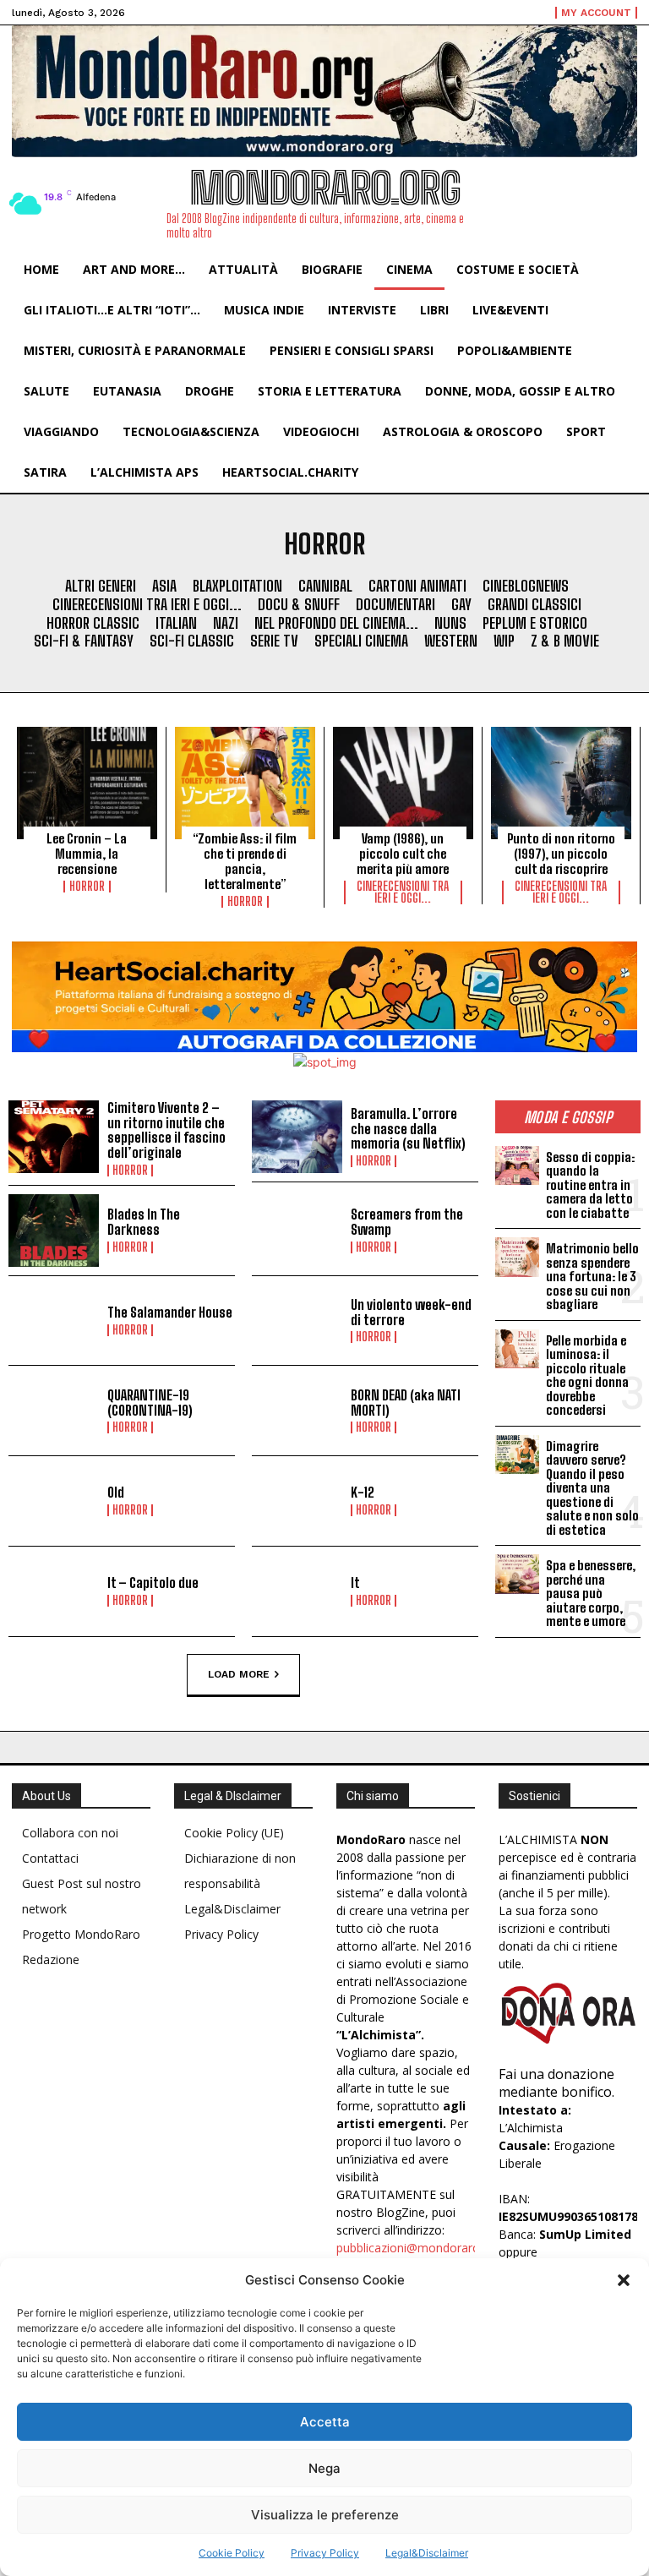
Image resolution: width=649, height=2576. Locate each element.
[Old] (54, 1501)
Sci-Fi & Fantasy (84, 641)
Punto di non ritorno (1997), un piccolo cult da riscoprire (561, 854)
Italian (176, 623)
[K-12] (297, 1501)
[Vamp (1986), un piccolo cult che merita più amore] (403, 783)
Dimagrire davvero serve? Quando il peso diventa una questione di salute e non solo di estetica (592, 1488)
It (355, 1583)
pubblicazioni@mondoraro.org (419, 2248)
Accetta (325, 2422)
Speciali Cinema (361, 641)
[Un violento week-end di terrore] (297, 1321)
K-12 (363, 1492)
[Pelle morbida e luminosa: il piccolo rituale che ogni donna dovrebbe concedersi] (517, 1349)
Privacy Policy (325, 2553)
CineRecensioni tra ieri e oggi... (147, 605)
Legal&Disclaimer (427, 2553)
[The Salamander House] (54, 1321)
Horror (87, 887)
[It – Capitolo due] (54, 1591)
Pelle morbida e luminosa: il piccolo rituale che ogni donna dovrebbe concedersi (587, 1375)
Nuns (450, 623)
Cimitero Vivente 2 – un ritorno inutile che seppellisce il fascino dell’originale (166, 1130)
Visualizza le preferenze (325, 2515)
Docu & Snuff (299, 605)
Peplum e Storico (535, 623)
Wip (504, 641)
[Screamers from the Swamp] (297, 1231)
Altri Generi (101, 586)
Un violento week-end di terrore (411, 1312)
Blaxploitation (237, 586)
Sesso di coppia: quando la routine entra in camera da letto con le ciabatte (590, 1185)
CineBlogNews (526, 586)
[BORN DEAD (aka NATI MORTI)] (297, 1411)
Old (116, 1492)
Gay (461, 605)
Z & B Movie (565, 641)
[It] (297, 1591)
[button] (624, 2280)
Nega (324, 2468)
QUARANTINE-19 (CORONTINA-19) (150, 1403)
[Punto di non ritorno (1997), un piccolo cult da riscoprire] (561, 783)
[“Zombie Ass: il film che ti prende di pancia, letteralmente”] (245, 783)
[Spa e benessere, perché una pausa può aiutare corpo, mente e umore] (517, 1574)
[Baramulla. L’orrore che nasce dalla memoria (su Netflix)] (297, 1137)
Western (451, 641)
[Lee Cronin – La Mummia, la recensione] (87, 783)
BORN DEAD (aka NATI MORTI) (406, 1403)
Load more (239, 1673)
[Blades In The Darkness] (54, 1231)
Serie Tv (274, 641)
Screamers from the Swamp (407, 1222)
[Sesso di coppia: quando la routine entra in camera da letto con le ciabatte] (517, 1165)
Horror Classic (93, 623)
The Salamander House (170, 1312)
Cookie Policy (232, 2553)
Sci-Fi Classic (192, 641)
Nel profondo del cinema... (336, 623)
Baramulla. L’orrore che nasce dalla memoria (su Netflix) (408, 1128)
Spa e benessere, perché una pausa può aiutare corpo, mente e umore (591, 1593)
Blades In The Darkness (144, 1222)
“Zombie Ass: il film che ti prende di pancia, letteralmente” (245, 861)
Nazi (226, 623)
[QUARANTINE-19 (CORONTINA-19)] (54, 1411)
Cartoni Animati (417, 586)
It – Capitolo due (153, 1583)
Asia (164, 586)
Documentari (395, 605)
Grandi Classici (534, 605)
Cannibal (325, 586)
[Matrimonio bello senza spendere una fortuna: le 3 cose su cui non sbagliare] (517, 1257)
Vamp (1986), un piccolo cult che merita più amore (403, 854)
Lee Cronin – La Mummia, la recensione (87, 854)
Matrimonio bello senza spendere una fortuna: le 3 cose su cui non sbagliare (592, 1276)
